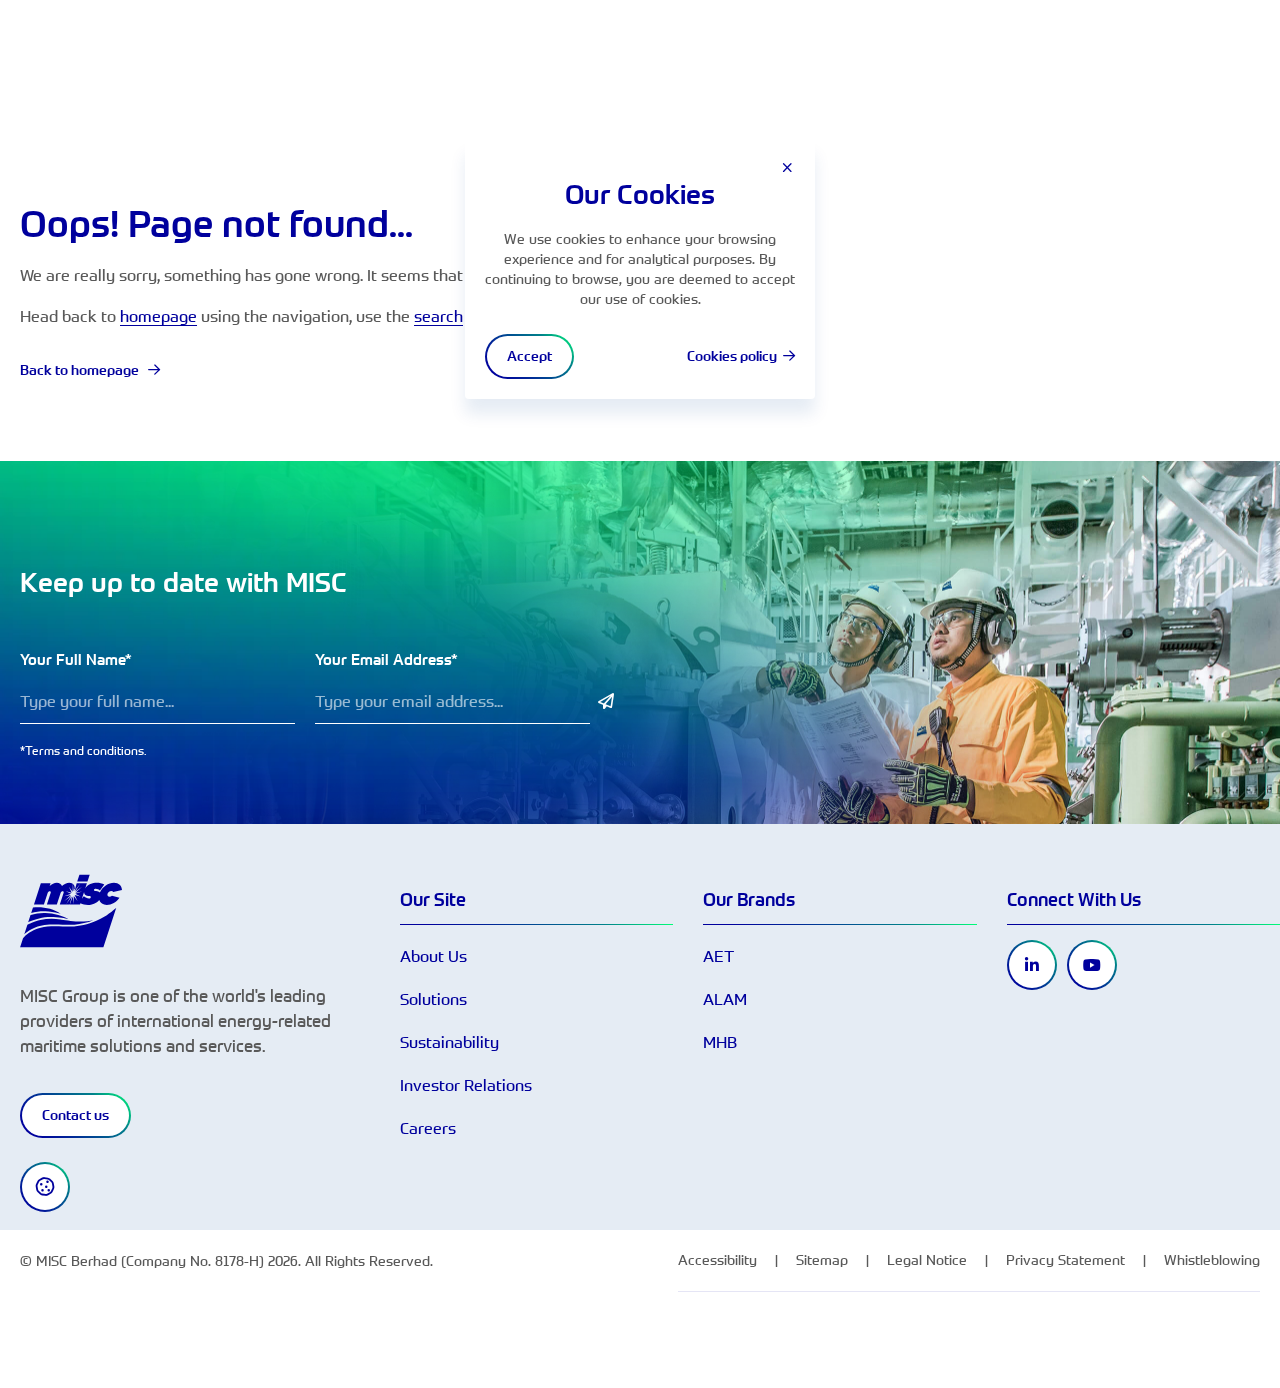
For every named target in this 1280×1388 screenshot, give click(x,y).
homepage (158, 316)
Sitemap (822, 1259)
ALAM (725, 999)
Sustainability (449, 1042)
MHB (720, 1042)
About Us (433, 956)
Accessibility (717, 1259)
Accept (529, 356)
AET (718, 956)
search (438, 316)
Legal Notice (927, 1259)
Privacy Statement (1065, 1259)
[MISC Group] (71, 909)
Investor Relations (466, 1085)
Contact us (75, 1115)
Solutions (433, 999)
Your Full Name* (76, 659)
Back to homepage (81, 370)
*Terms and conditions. (83, 750)
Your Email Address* (386, 659)
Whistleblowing (1212, 1259)
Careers (428, 1128)
